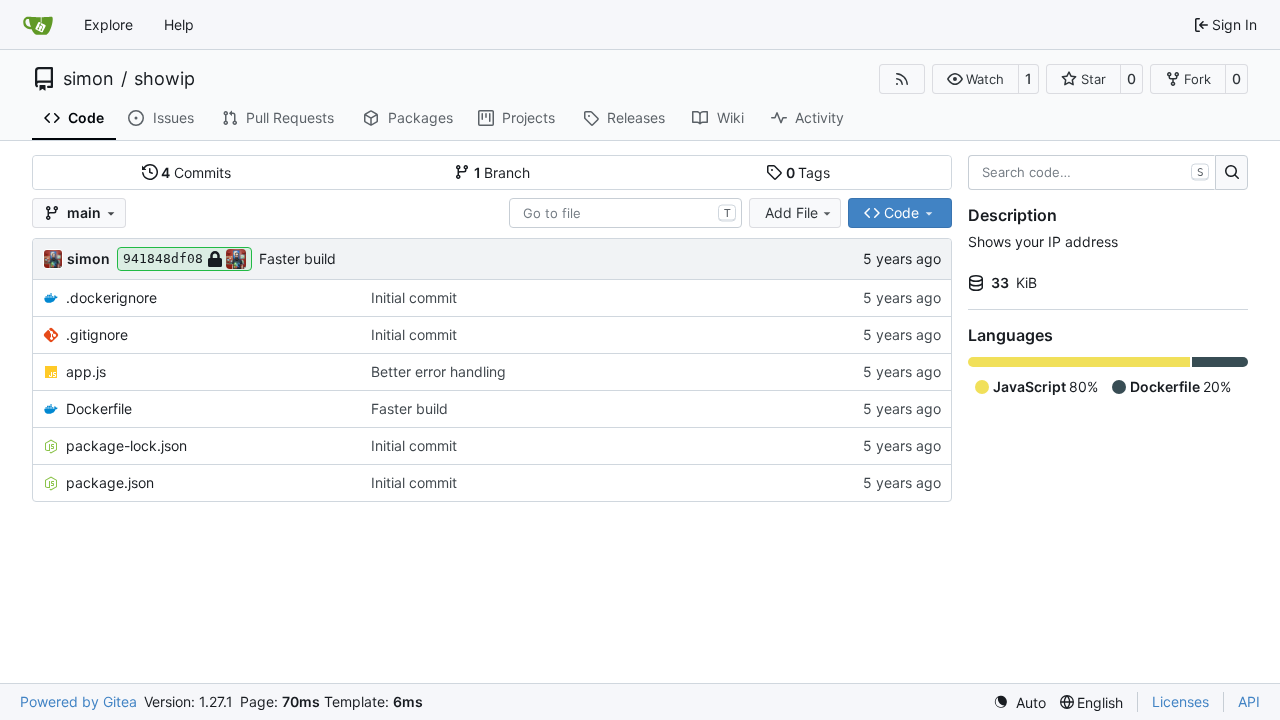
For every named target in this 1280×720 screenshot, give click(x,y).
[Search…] (1231, 173)
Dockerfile (99, 408)
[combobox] (625, 213)
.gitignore (97, 334)
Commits (196, 172)
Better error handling (438, 371)
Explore (108, 24)
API (1249, 701)
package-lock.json (126, 445)
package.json (110, 482)
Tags (808, 172)
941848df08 (163, 258)
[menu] (1019, 702)
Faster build (297, 258)
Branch (502, 172)
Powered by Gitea (78, 701)
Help (179, 24)
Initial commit (414, 297)
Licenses (1180, 701)
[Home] (38, 25)
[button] (975, 79)
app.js (86, 371)
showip (164, 79)
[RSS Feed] (902, 79)
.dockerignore (111, 297)
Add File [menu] (791, 212)
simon (88, 79)
